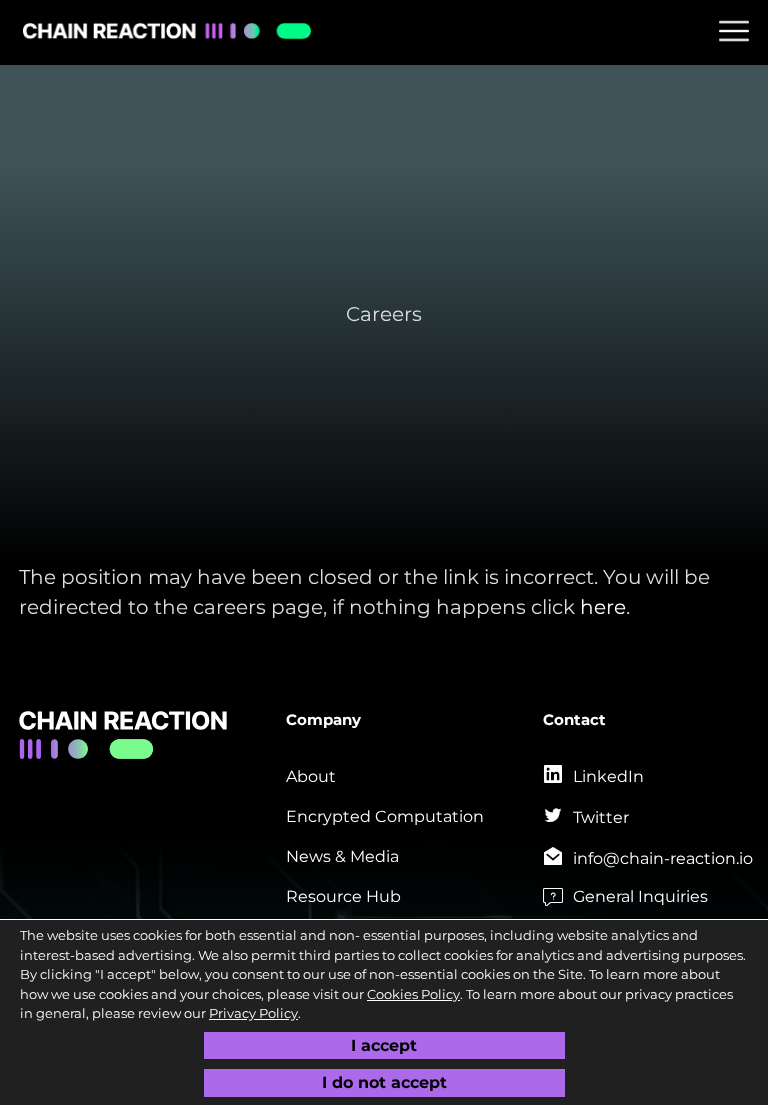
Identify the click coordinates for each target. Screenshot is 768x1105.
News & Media (342, 856)
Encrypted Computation (385, 816)
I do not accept (384, 1082)
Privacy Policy (253, 1013)
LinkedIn (608, 776)
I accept (384, 1045)
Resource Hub (343, 896)
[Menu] (734, 31)
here (603, 607)
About (311, 776)
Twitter (601, 817)
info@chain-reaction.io (663, 858)
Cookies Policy (413, 994)
